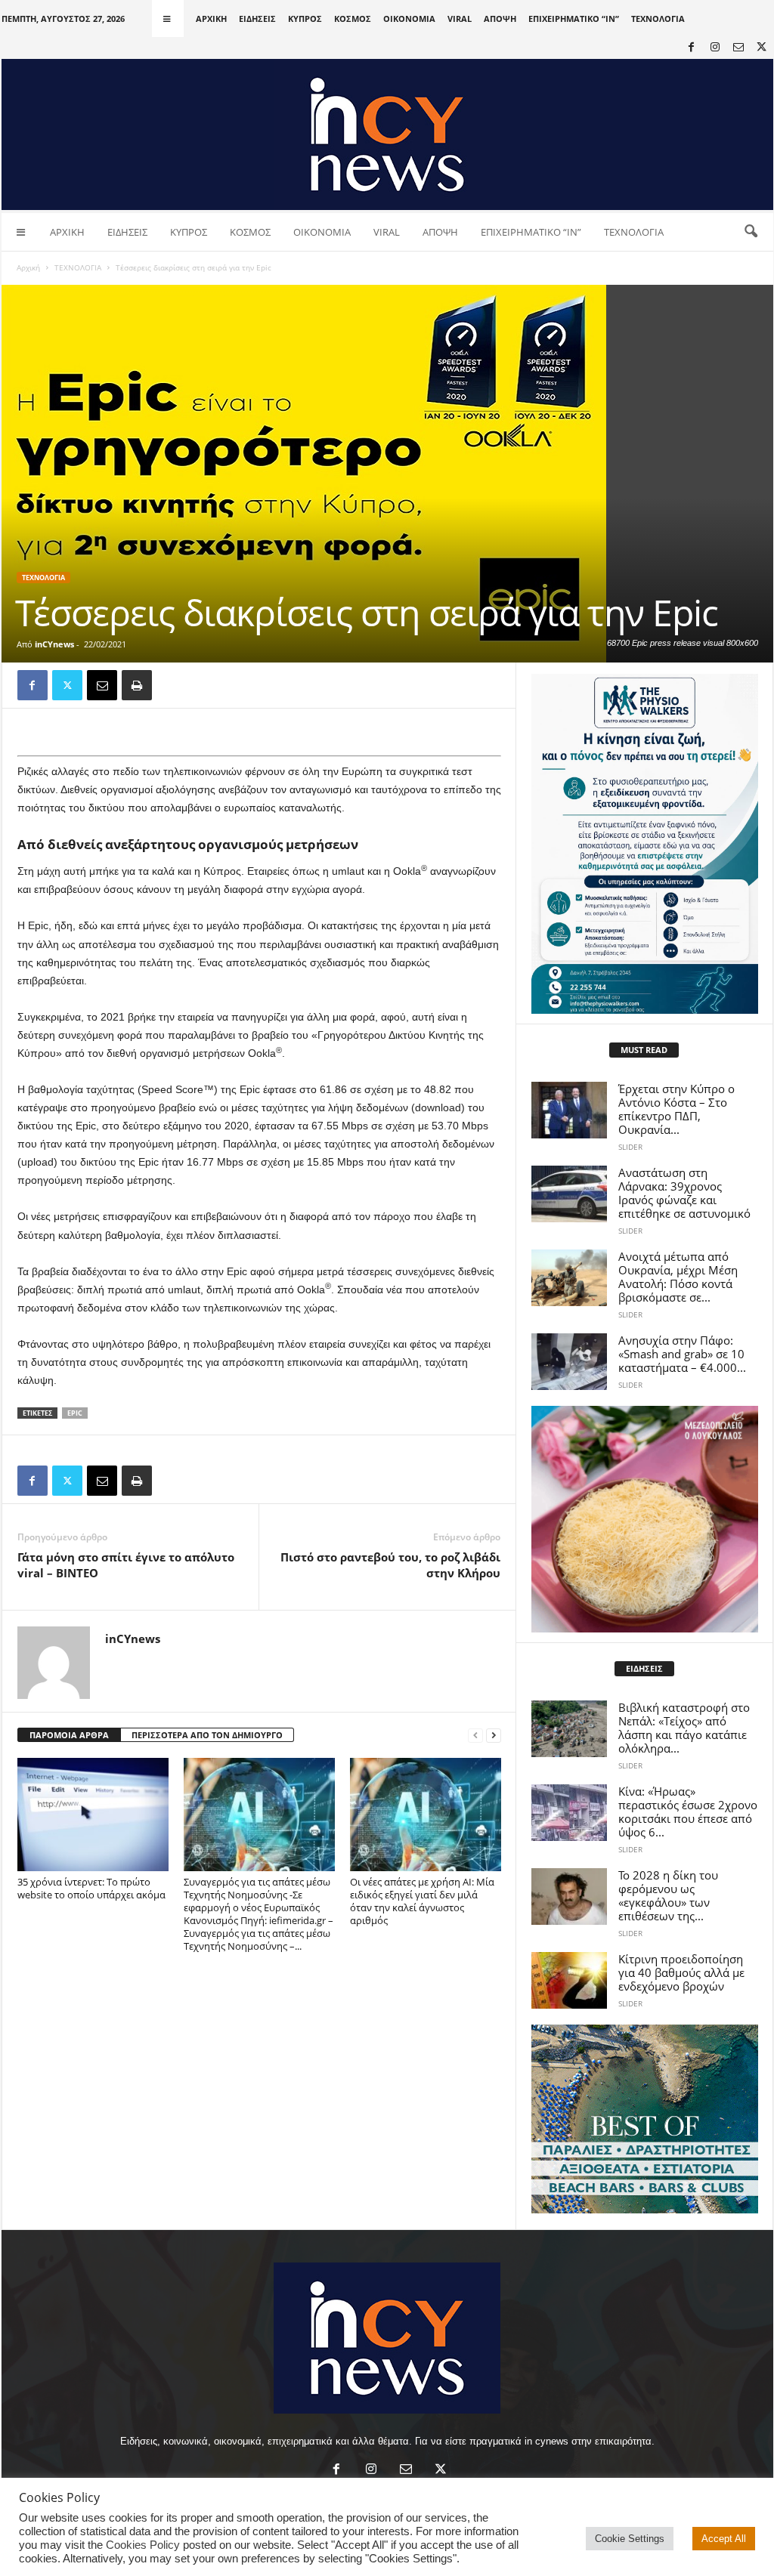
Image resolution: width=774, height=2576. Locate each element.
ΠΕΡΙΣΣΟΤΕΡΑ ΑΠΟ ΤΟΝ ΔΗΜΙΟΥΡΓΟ (207, 1735)
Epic (75, 1413)
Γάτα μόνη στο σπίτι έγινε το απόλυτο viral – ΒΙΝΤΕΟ (126, 1565)
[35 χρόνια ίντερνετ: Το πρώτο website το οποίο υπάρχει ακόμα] (93, 1815)
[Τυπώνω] (137, 685)
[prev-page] (475, 1736)
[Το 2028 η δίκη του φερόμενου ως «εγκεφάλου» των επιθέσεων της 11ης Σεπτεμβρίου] (569, 1896)
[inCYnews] (387, 134)
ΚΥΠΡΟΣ (305, 19)
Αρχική (28, 267)
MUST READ (644, 1050)
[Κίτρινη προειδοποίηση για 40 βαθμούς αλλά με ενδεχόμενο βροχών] (569, 1980)
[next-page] (494, 1736)
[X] (762, 48)
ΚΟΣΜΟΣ (353, 19)
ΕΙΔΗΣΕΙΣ (257, 19)
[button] (751, 232)
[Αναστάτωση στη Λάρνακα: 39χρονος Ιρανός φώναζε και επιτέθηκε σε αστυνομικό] (569, 1194)
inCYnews (54, 644)
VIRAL (460, 19)
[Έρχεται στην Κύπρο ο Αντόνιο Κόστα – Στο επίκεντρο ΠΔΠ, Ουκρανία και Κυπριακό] (569, 1110)
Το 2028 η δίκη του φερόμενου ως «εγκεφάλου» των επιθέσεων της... (668, 1895)
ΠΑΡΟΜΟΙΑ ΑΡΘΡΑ (69, 1735)
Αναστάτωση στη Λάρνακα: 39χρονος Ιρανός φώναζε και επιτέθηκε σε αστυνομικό (684, 1193)
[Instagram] (715, 48)
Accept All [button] (724, 2539)
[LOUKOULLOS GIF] (645, 1519)
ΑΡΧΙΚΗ (211, 19)
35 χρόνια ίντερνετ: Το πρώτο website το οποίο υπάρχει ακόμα (91, 1888)
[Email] (102, 685)
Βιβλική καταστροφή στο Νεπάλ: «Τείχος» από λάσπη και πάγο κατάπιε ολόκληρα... (684, 1728)
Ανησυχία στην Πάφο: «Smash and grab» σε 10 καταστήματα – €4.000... (682, 1354)
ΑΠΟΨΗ (500, 19)
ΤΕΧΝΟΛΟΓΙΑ (658, 19)
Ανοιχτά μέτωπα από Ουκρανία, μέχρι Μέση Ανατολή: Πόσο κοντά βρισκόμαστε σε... (678, 1277)
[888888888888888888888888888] (645, 844)
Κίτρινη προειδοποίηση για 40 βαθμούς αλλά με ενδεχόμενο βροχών (681, 1972)
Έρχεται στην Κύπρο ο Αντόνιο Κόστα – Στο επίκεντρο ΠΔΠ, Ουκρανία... (676, 1109)
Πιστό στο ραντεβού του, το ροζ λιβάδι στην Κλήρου (390, 1565)
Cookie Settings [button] (630, 2539)
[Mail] (738, 48)
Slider (630, 1147)
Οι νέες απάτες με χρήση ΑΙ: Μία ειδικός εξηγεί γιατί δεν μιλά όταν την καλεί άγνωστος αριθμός (422, 1901)
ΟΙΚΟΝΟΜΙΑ (409, 19)
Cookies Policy (143, 2545)
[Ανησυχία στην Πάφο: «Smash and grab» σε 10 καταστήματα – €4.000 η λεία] (569, 1362)
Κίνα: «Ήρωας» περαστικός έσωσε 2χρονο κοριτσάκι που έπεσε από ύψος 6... (688, 1812)
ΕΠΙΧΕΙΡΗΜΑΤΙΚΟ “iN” (574, 19)
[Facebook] (692, 48)
